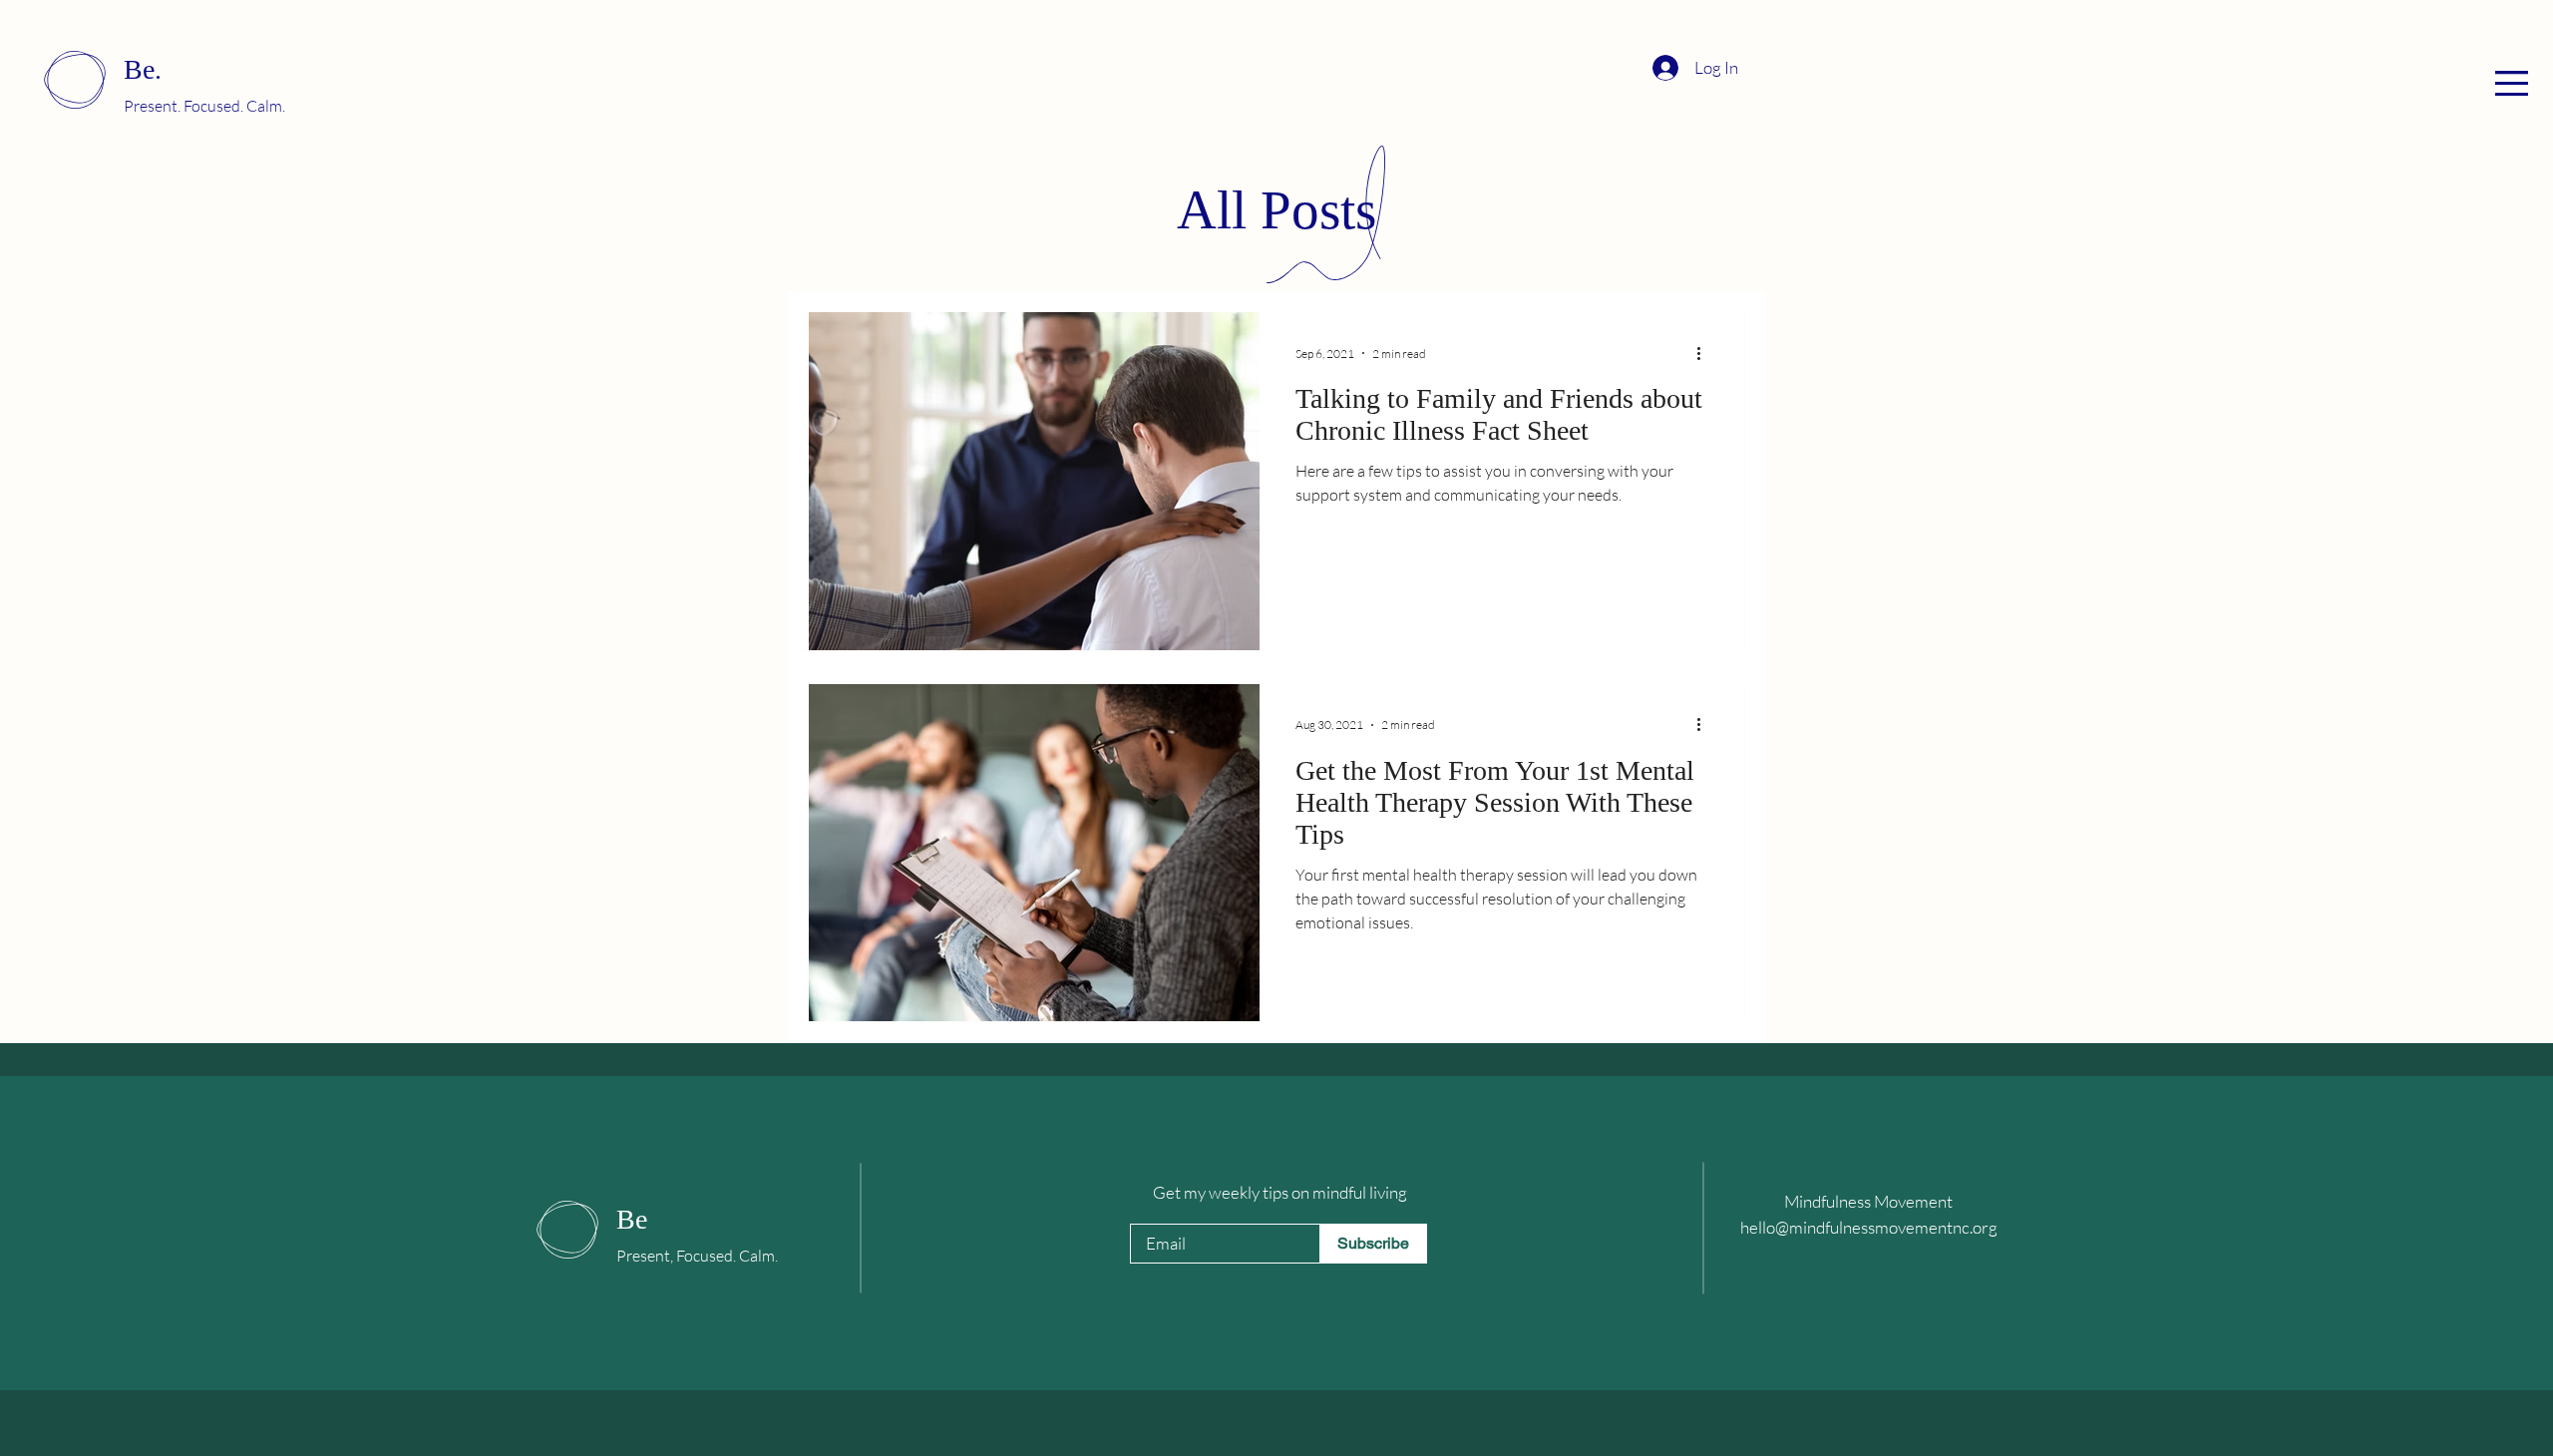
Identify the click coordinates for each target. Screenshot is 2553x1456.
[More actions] (1705, 353)
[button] (2512, 83)
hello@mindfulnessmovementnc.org (1869, 1227)
